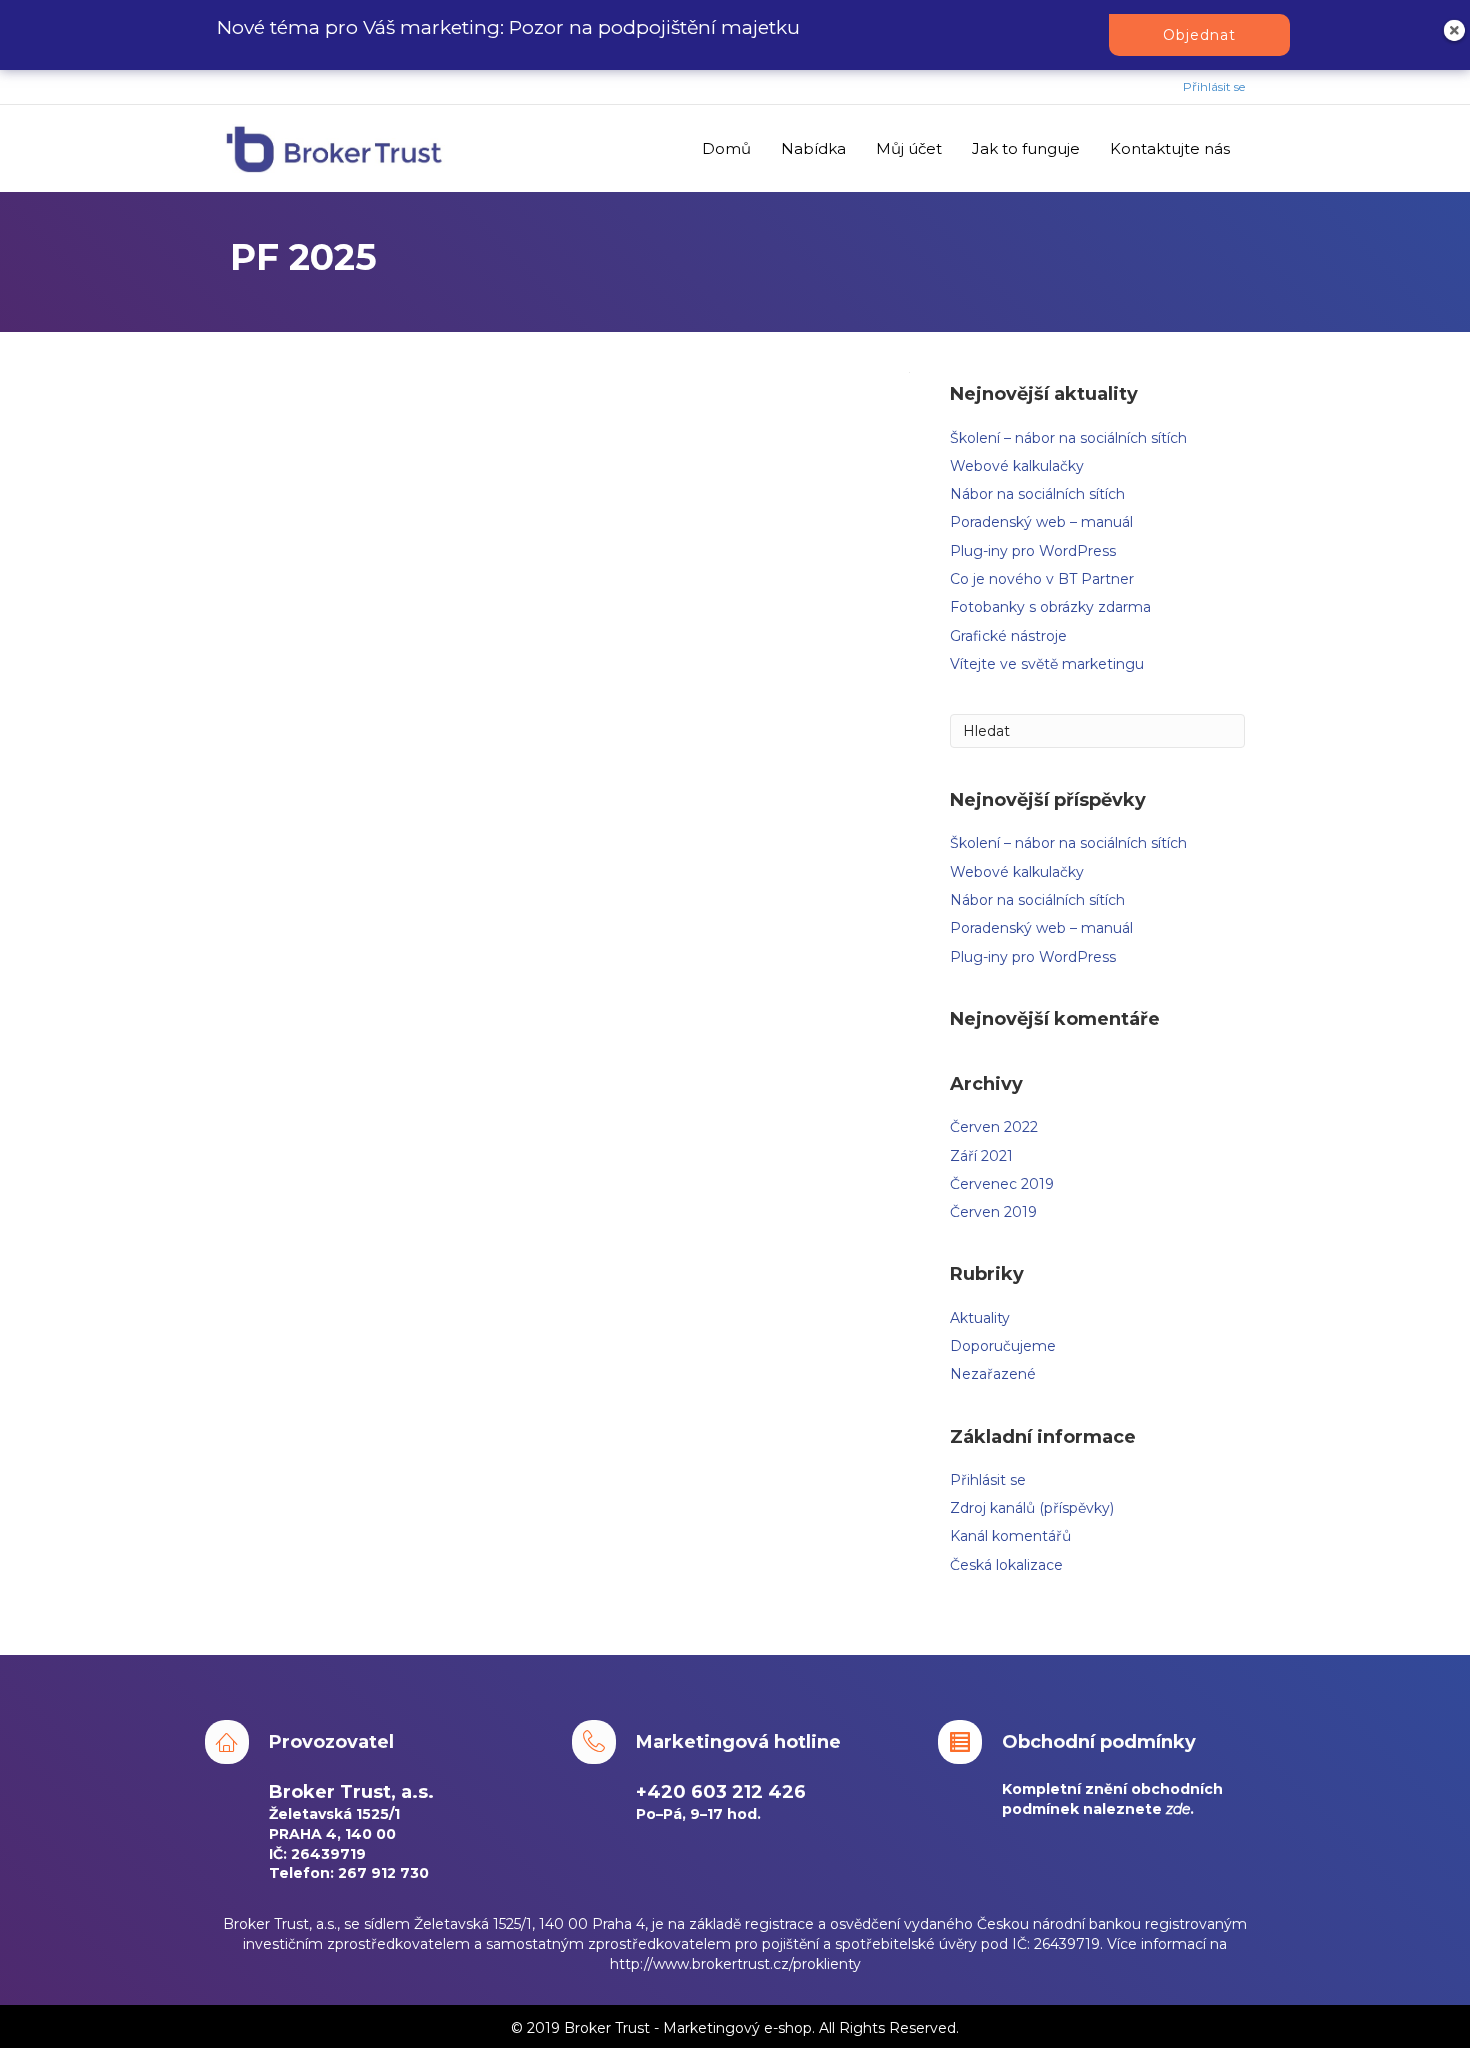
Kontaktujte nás (1170, 148)
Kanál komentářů (1010, 1536)
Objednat (1199, 35)
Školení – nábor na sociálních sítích (1068, 438)
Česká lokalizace (1006, 1565)
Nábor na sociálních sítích (1037, 494)
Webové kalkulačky (1017, 466)
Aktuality (980, 1318)
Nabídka (813, 148)
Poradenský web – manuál (1041, 522)
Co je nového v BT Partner (1042, 579)
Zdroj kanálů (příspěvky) (1032, 1508)
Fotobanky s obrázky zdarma (1050, 607)
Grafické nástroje (1008, 636)
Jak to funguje (1026, 148)
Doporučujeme (1003, 1346)
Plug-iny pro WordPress (1033, 551)
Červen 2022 (994, 1127)
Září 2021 (981, 1156)
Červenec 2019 (1002, 1184)
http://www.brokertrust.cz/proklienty (735, 1964)
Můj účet (909, 148)
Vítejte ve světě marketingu (1047, 664)
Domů (726, 148)
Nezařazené (993, 1374)
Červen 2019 (993, 1212)
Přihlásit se (1214, 86)
